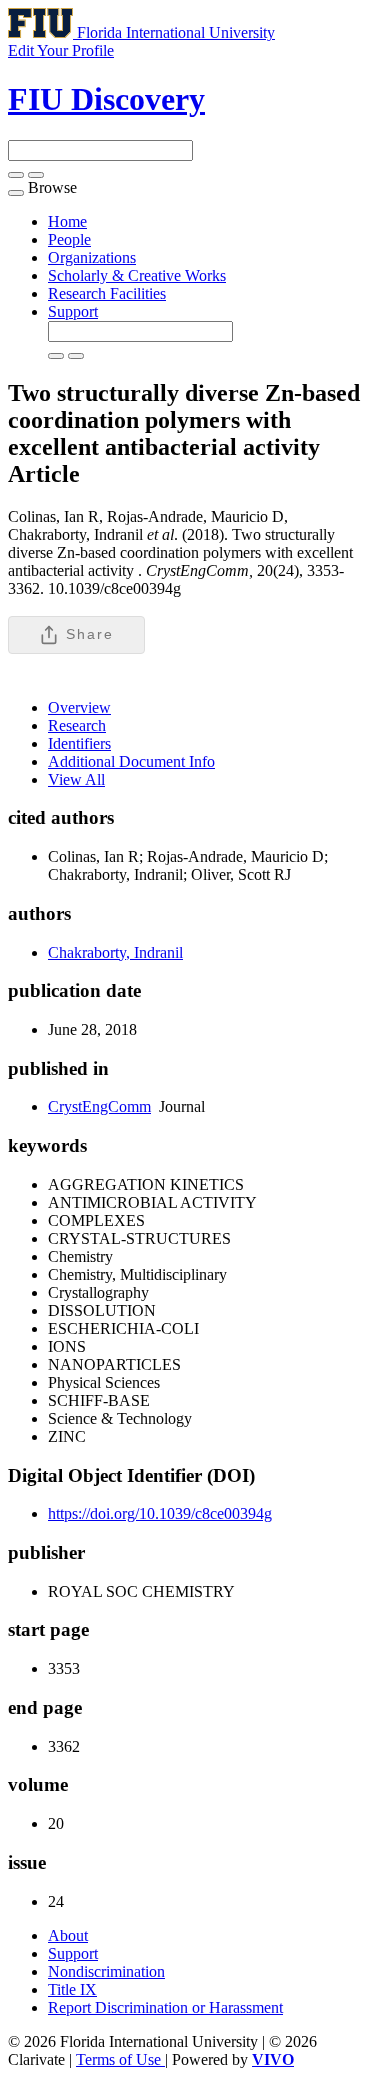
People (69, 239)
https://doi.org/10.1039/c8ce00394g (160, 1513)
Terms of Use (120, 2059)
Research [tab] (77, 725)
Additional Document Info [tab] (131, 761)
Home (67, 221)
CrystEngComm (99, 1106)
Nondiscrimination (106, 1971)
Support (73, 311)
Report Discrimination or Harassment (165, 2007)
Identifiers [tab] (79, 743)
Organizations (92, 257)
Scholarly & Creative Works (137, 275)
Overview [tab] (79, 707)
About (68, 1935)
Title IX (72, 1989)
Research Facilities (107, 293)
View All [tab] (76, 779)
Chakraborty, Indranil (115, 952)
